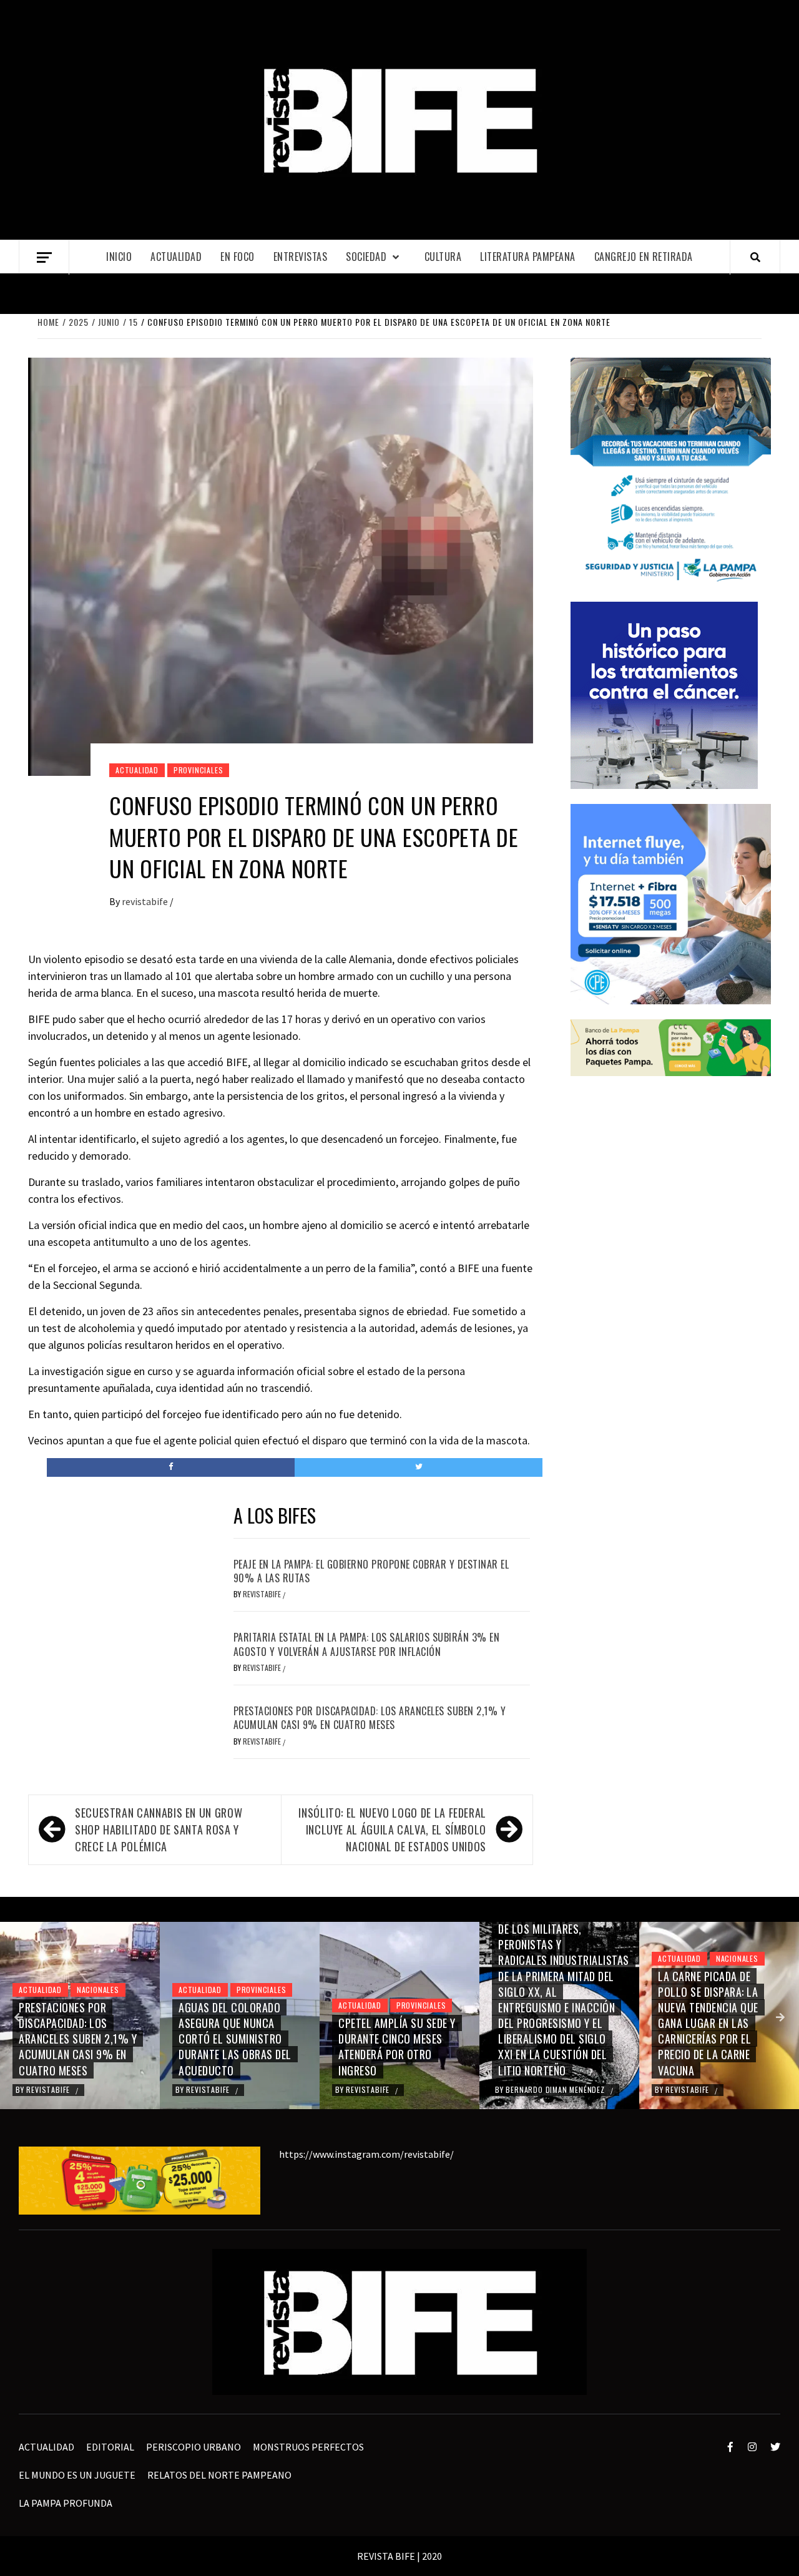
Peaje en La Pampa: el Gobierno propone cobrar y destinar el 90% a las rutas (371, 1571)
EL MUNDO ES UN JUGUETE (77, 2475)
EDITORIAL (110, 2447)
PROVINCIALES (199, 770)
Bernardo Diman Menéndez (556, 2089)
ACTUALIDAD (176, 257)
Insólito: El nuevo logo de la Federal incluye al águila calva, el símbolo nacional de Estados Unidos (392, 1829)
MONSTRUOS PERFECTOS (308, 2447)
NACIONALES (98, 1990)
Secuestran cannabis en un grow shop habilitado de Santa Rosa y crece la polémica (159, 1829)
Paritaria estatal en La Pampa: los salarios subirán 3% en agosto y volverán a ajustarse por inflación (367, 1644)
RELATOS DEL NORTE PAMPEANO (219, 2475)
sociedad (366, 257)
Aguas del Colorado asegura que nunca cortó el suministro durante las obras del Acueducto (235, 2039)
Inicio (119, 257)
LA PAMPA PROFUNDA (66, 2503)
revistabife (146, 901)
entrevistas (301, 257)
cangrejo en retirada (644, 257)
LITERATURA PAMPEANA (528, 257)
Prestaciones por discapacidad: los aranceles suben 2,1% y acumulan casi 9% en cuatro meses (370, 1718)
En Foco (238, 257)
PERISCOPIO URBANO (194, 2447)
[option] (80, 2015)
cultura (443, 257)
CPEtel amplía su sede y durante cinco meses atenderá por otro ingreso (397, 2047)
